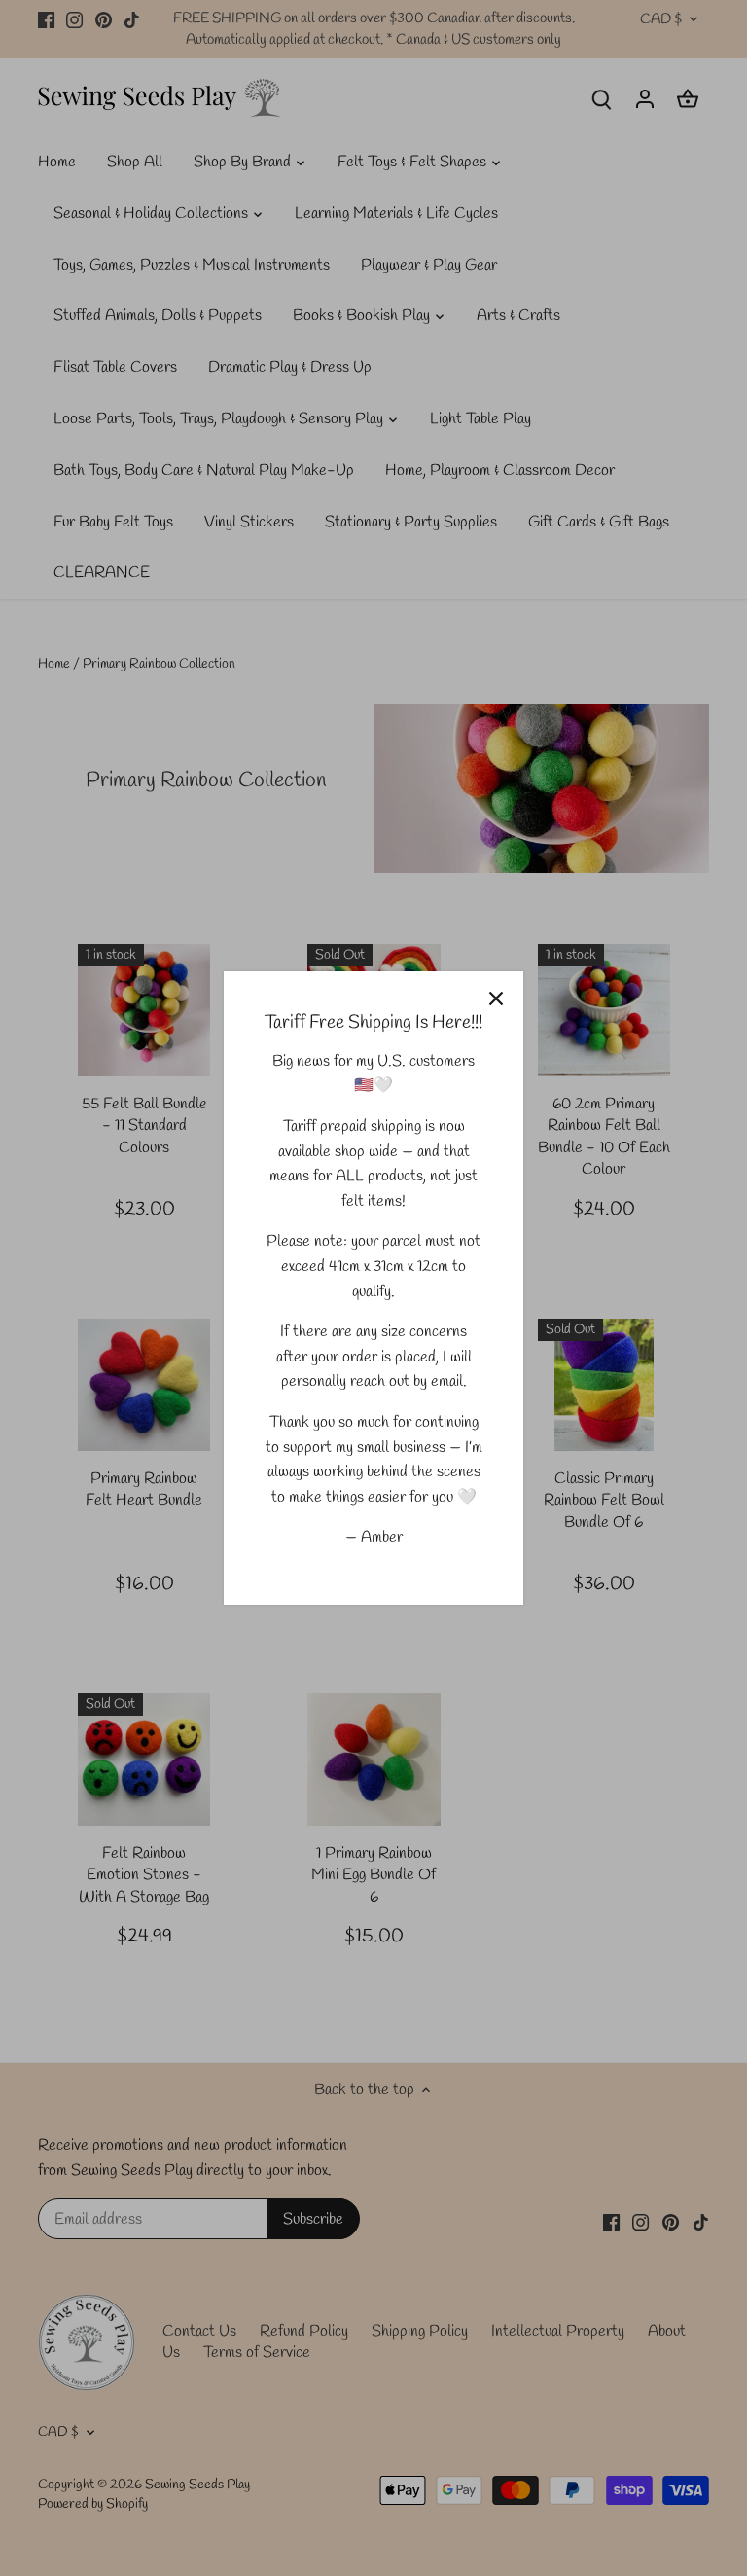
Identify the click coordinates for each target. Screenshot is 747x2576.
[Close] (496, 998)
